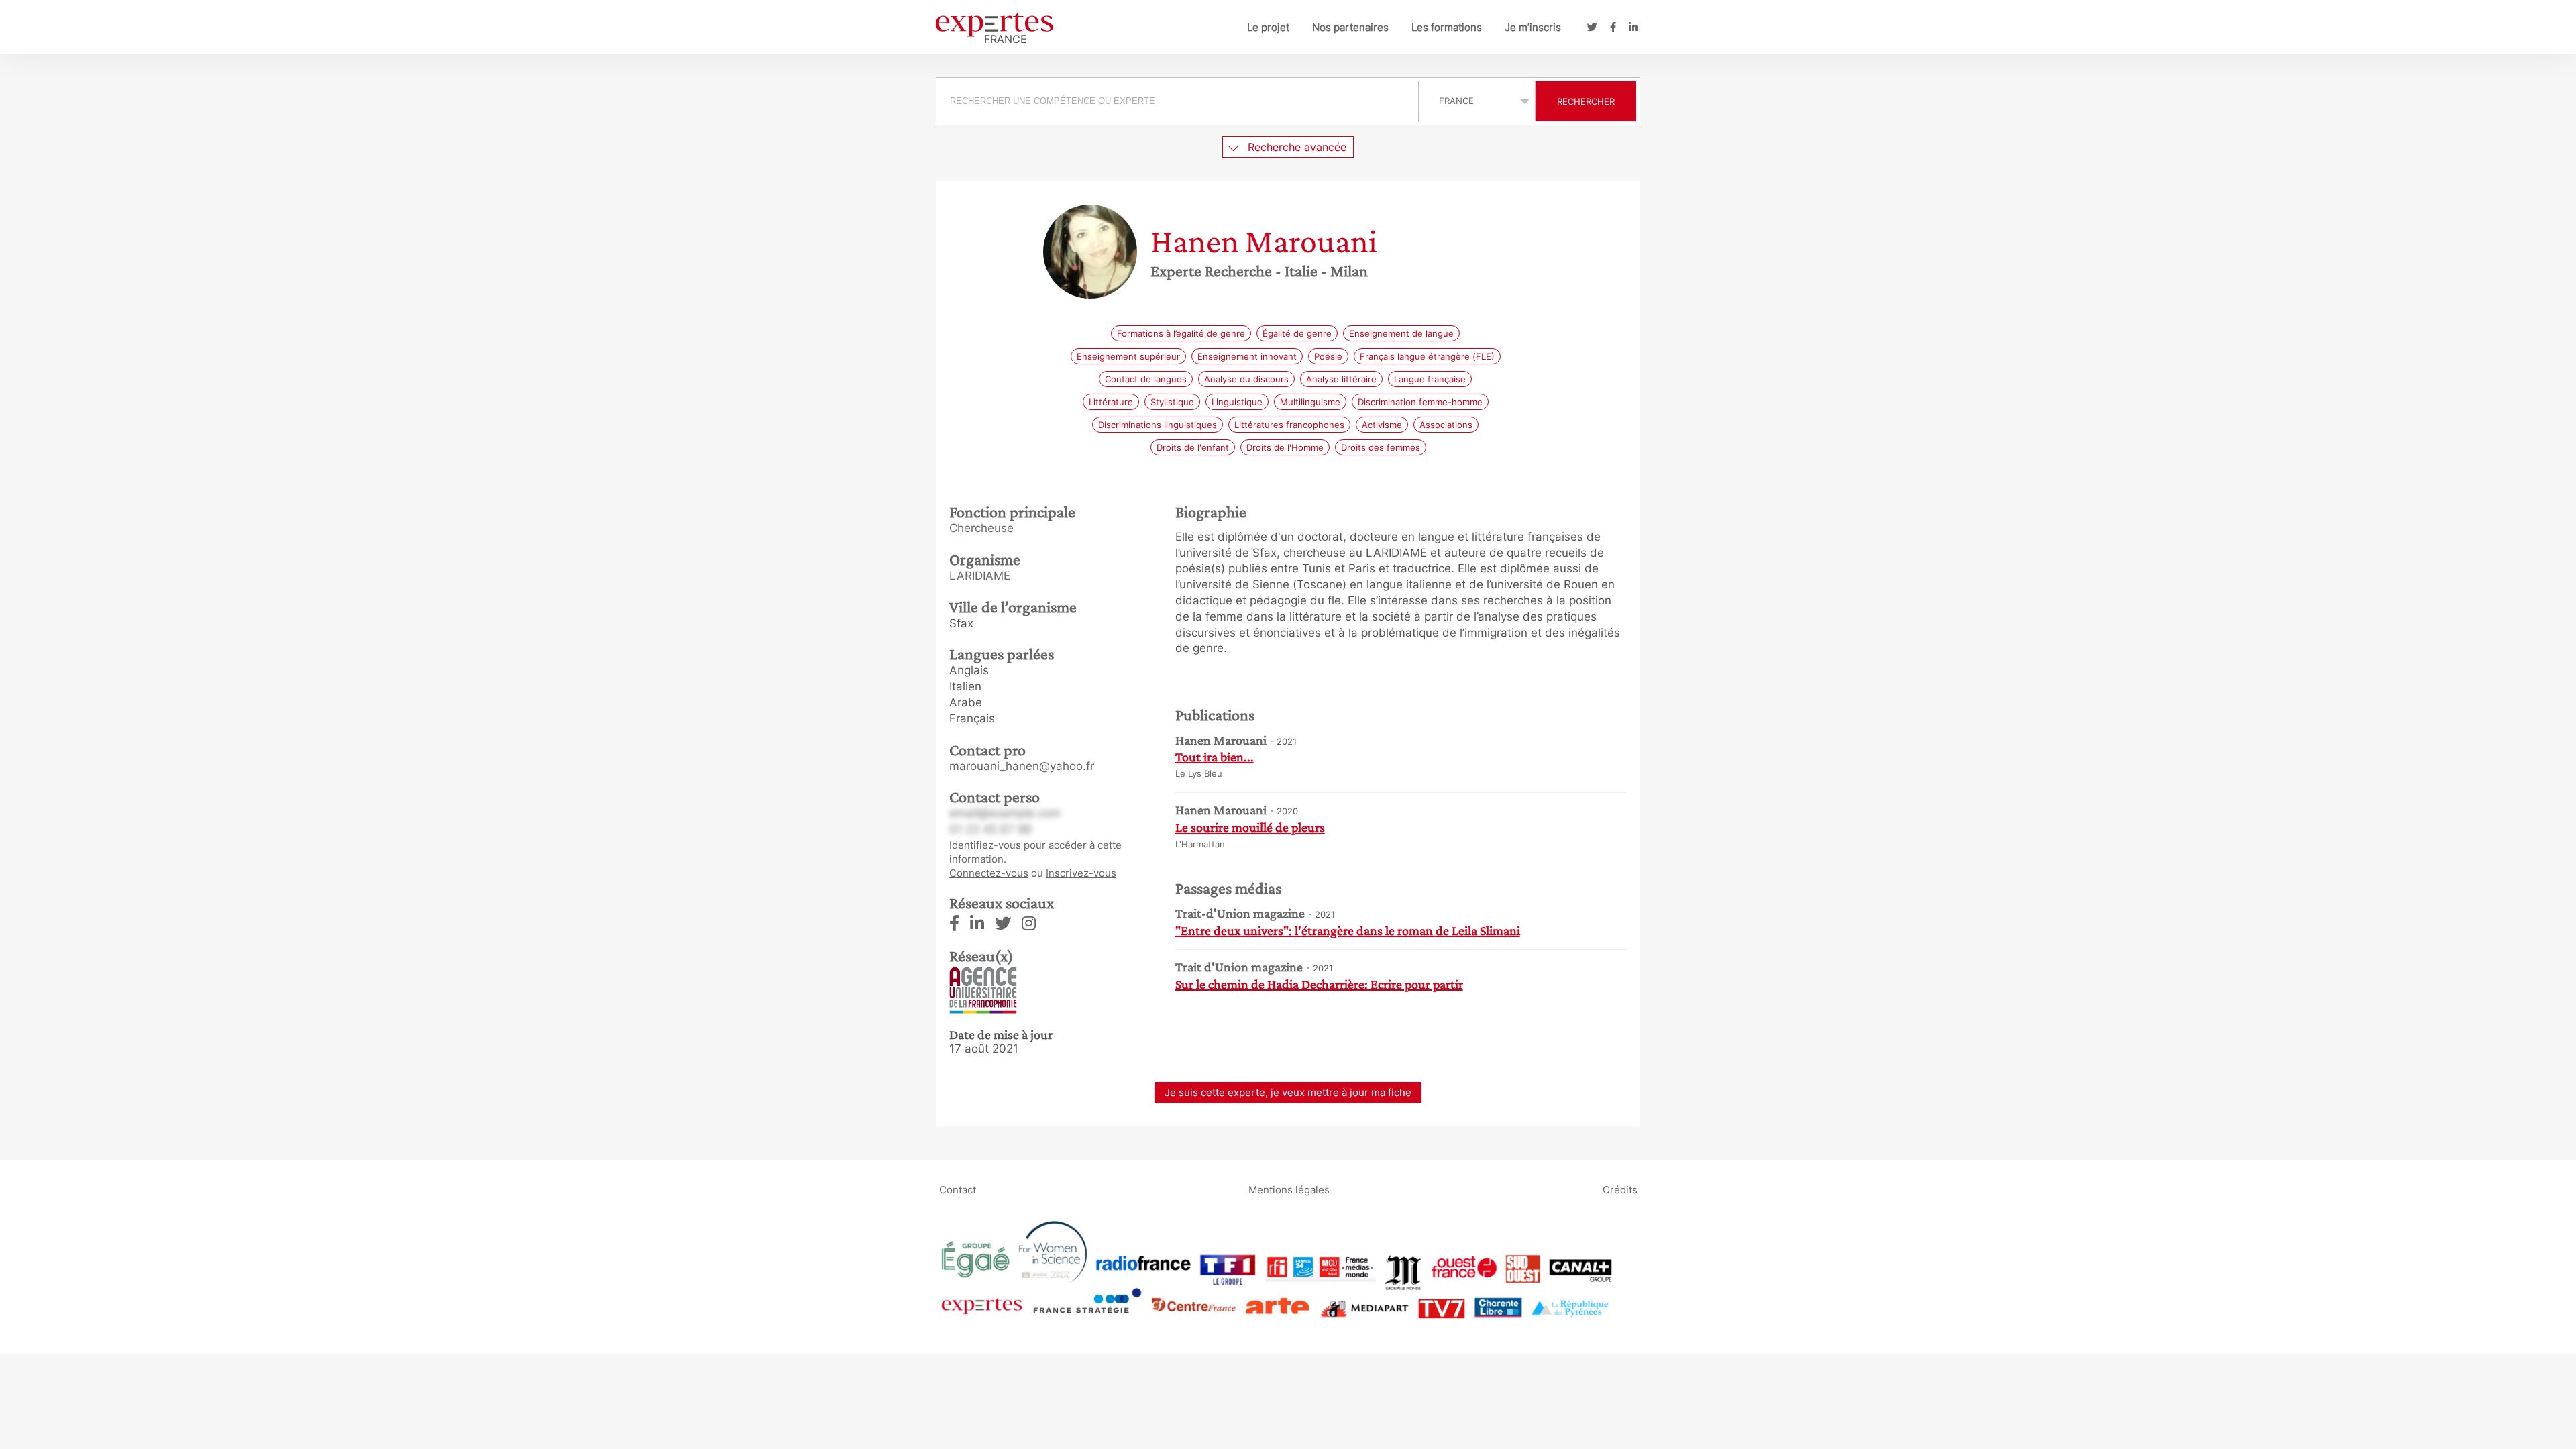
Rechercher (1586, 101)
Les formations (1447, 27)
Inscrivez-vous (1081, 873)
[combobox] (1179, 101)
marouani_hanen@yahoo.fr (1022, 766)
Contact (958, 1190)
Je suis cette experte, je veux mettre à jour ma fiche (1288, 1092)
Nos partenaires (1350, 27)
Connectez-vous (989, 873)
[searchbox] (1177, 101)
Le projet (1268, 27)
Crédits (1620, 1190)
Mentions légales (1289, 1190)
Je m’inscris (1533, 27)
